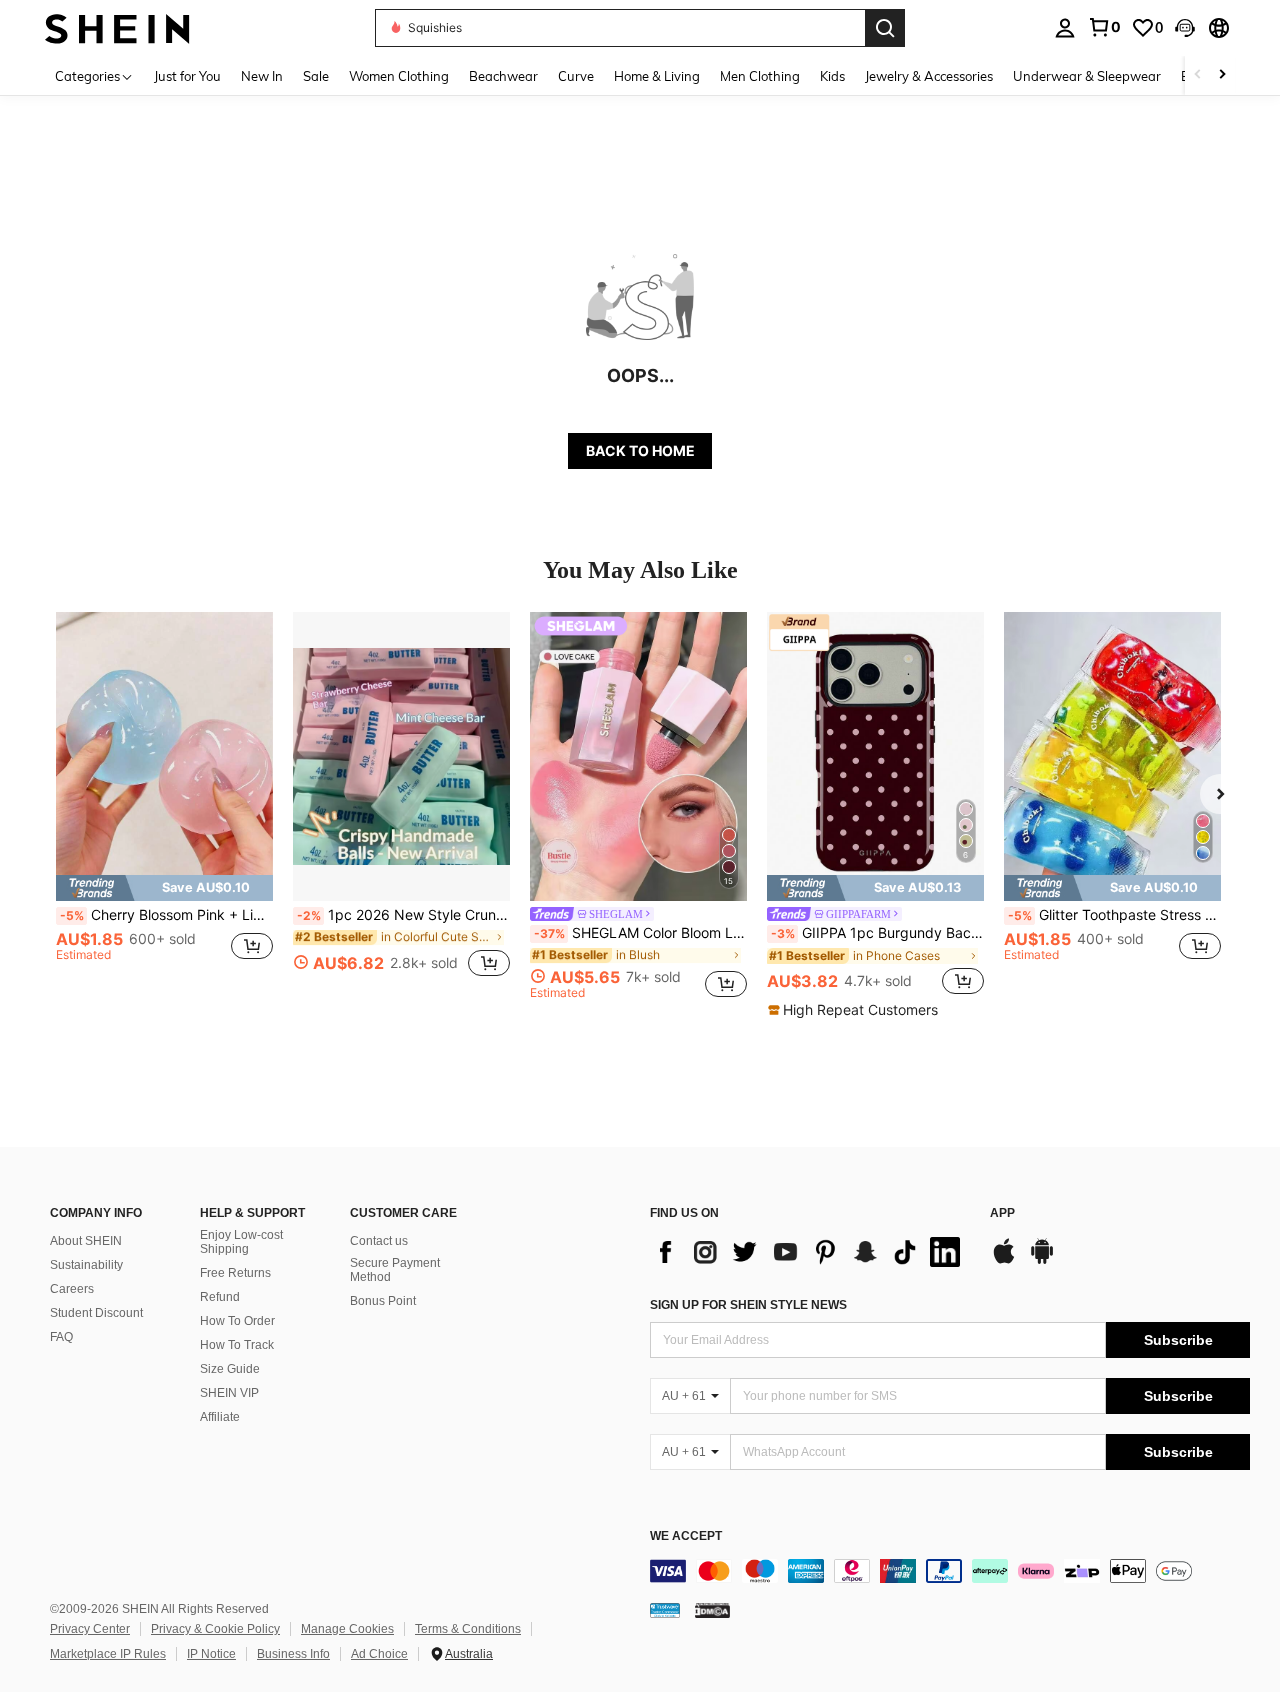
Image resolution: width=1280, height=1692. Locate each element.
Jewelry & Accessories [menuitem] (929, 76)
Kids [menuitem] (832, 76)
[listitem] (164, 805)
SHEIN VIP (229, 1393)
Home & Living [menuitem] (657, 76)
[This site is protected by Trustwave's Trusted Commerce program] (665, 1610)
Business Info (293, 1654)
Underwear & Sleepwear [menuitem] (1087, 76)
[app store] (1004, 1261)
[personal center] (1065, 28)
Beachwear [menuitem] (503, 76)
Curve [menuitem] (576, 76)
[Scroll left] (1198, 75)
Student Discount (96, 1313)
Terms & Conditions (468, 1629)
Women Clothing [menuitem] (399, 76)
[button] (1185, 28)
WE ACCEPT (686, 1536)
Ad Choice (379, 1654)
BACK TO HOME (640, 450)
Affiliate (220, 1417)
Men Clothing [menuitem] (760, 76)
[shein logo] (117, 27)
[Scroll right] (1222, 75)
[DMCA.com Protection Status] (712, 1610)
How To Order (237, 1321)
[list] (810, 1252)
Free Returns (235, 1273)
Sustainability (86, 1265)
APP (1002, 1213)
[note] (164, 888)
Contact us (379, 1241)
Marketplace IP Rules (108, 1654)
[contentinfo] (950, 1571)
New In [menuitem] (262, 76)
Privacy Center (90, 1629)
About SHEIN (86, 1241)
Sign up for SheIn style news (748, 1305)
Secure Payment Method (395, 1270)
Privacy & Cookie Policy (215, 1629)
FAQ (61, 1337)
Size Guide (230, 1369)
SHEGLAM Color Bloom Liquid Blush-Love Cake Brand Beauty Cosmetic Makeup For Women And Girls (640, 933)
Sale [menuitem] (316, 76)
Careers (72, 1289)
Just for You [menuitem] (187, 76)
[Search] (885, 28)
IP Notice (211, 1654)
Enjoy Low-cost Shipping (241, 1242)
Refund (220, 1297)
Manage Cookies (347, 1629)
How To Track (237, 1345)
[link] (1104, 27)
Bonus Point (383, 1301)
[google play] (1042, 1261)
